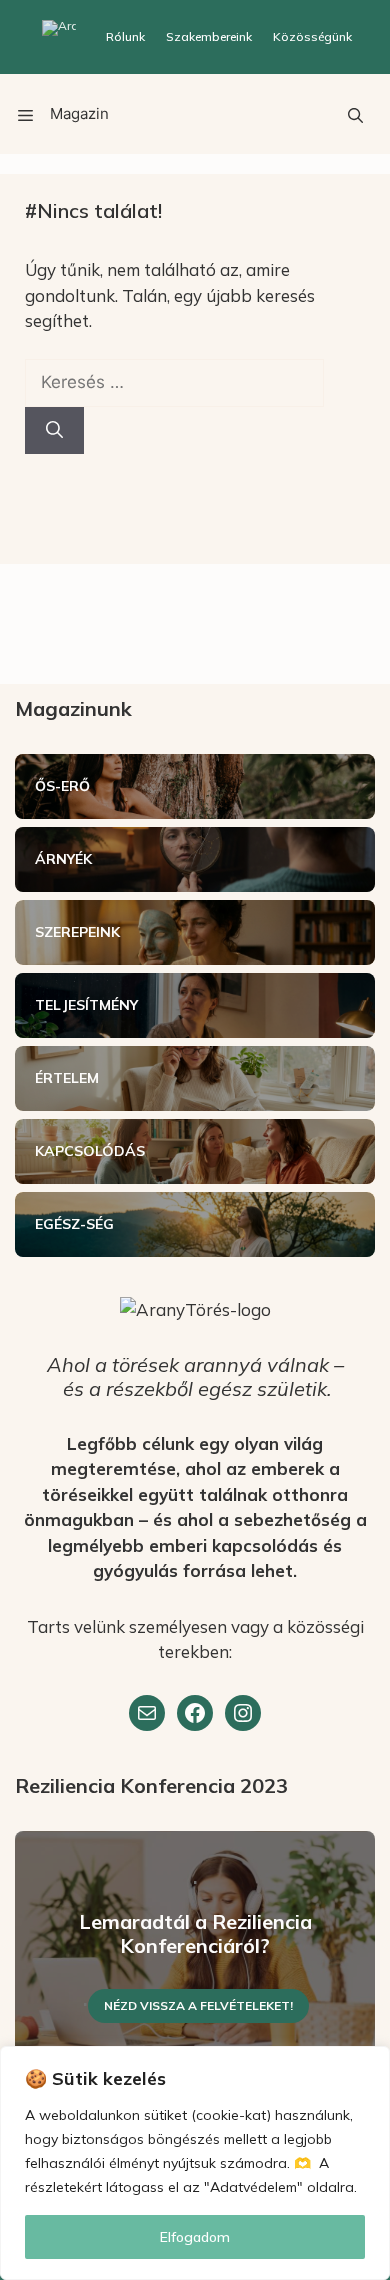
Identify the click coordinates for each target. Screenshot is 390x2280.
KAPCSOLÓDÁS (90, 1151)
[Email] (147, 1713)
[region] (195, 2163)
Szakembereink (209, 36)
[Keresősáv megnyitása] (355, 114)
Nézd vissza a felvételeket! (198, 2005)
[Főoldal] (59, 37)
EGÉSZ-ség (74, 1224)
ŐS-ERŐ (62, 786)
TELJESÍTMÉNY (86, 1005)
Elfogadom (195, 2237)
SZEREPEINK (77, 932)
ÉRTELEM (67, 1078)
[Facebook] (195, 1713)
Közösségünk (312, 36)
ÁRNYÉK (63, 859)
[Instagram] (243, 1713)
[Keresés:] (174, 381)
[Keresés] (54, 431)
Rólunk (125, 36)
